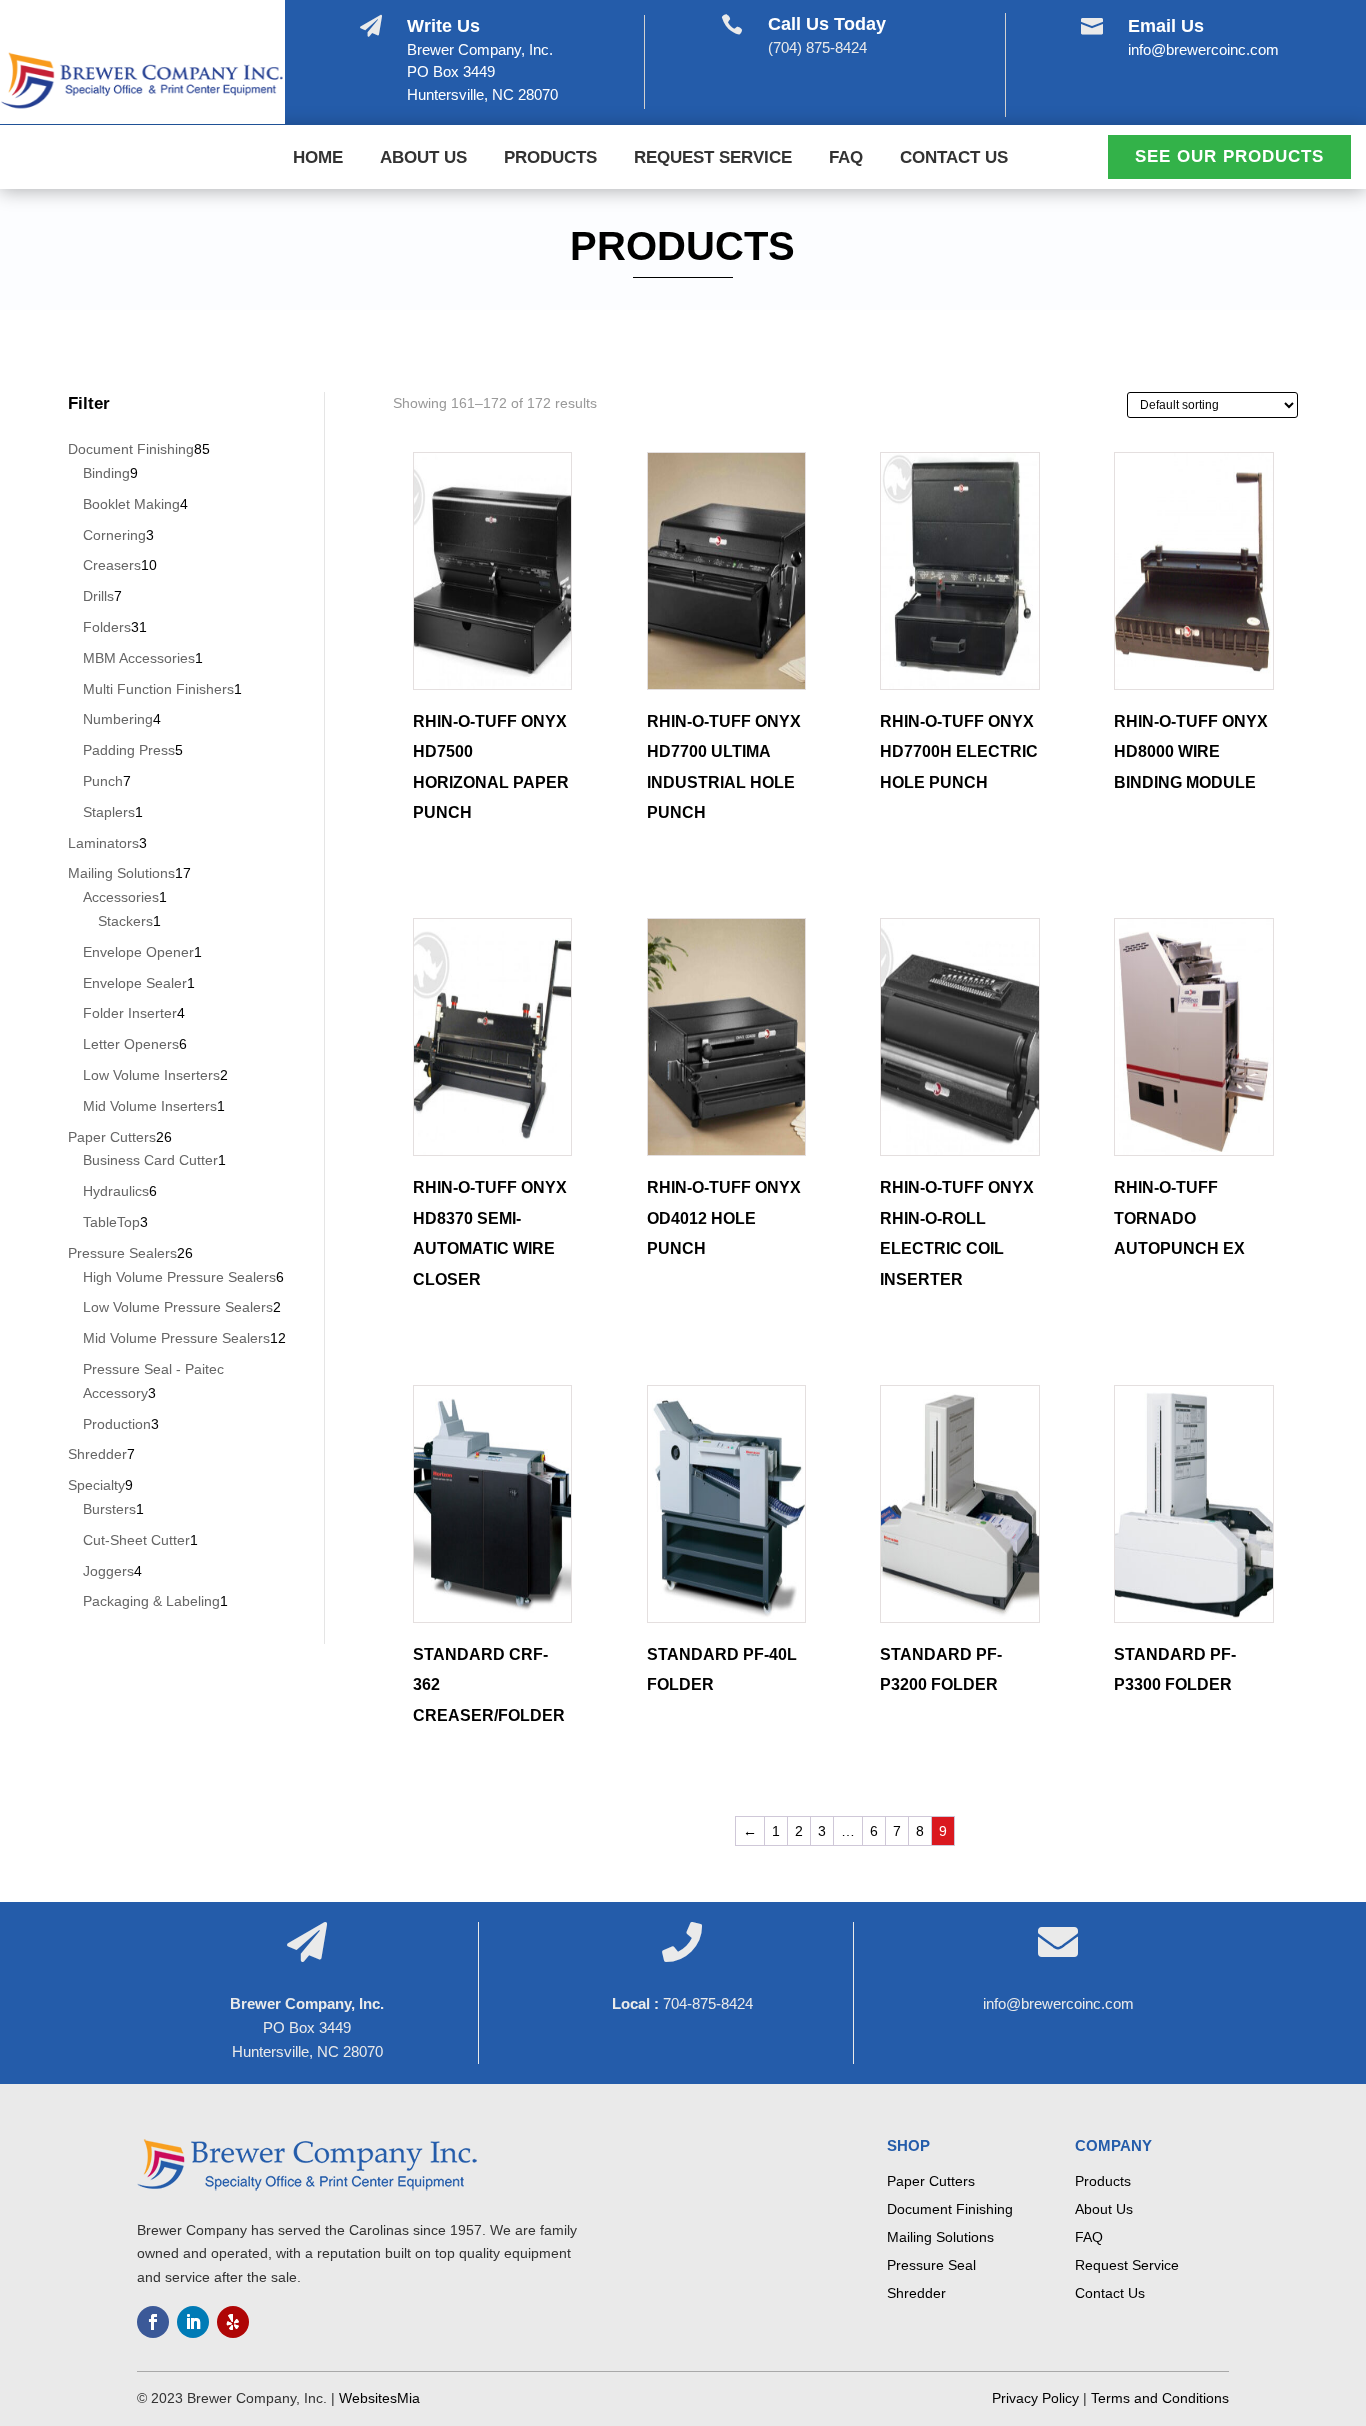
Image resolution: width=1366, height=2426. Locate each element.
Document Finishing (950, 2209)
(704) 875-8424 (817, 47)
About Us (423, 159)
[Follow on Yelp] (233, 2322)
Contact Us (954, 159)
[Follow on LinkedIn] (193, 2322)
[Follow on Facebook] (153, 2322)
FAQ (846, 159)
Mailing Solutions (940, 2237)
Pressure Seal (931, 2265)
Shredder (916, 2293)
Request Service (713, 159)
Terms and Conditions (1160, 2398)
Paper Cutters (931, 2181)
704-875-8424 (708, 2003)
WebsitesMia (379, 2398)
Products (550, 159)
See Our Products (1229, 156)
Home (318, 159)
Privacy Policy (1035, 2398)
